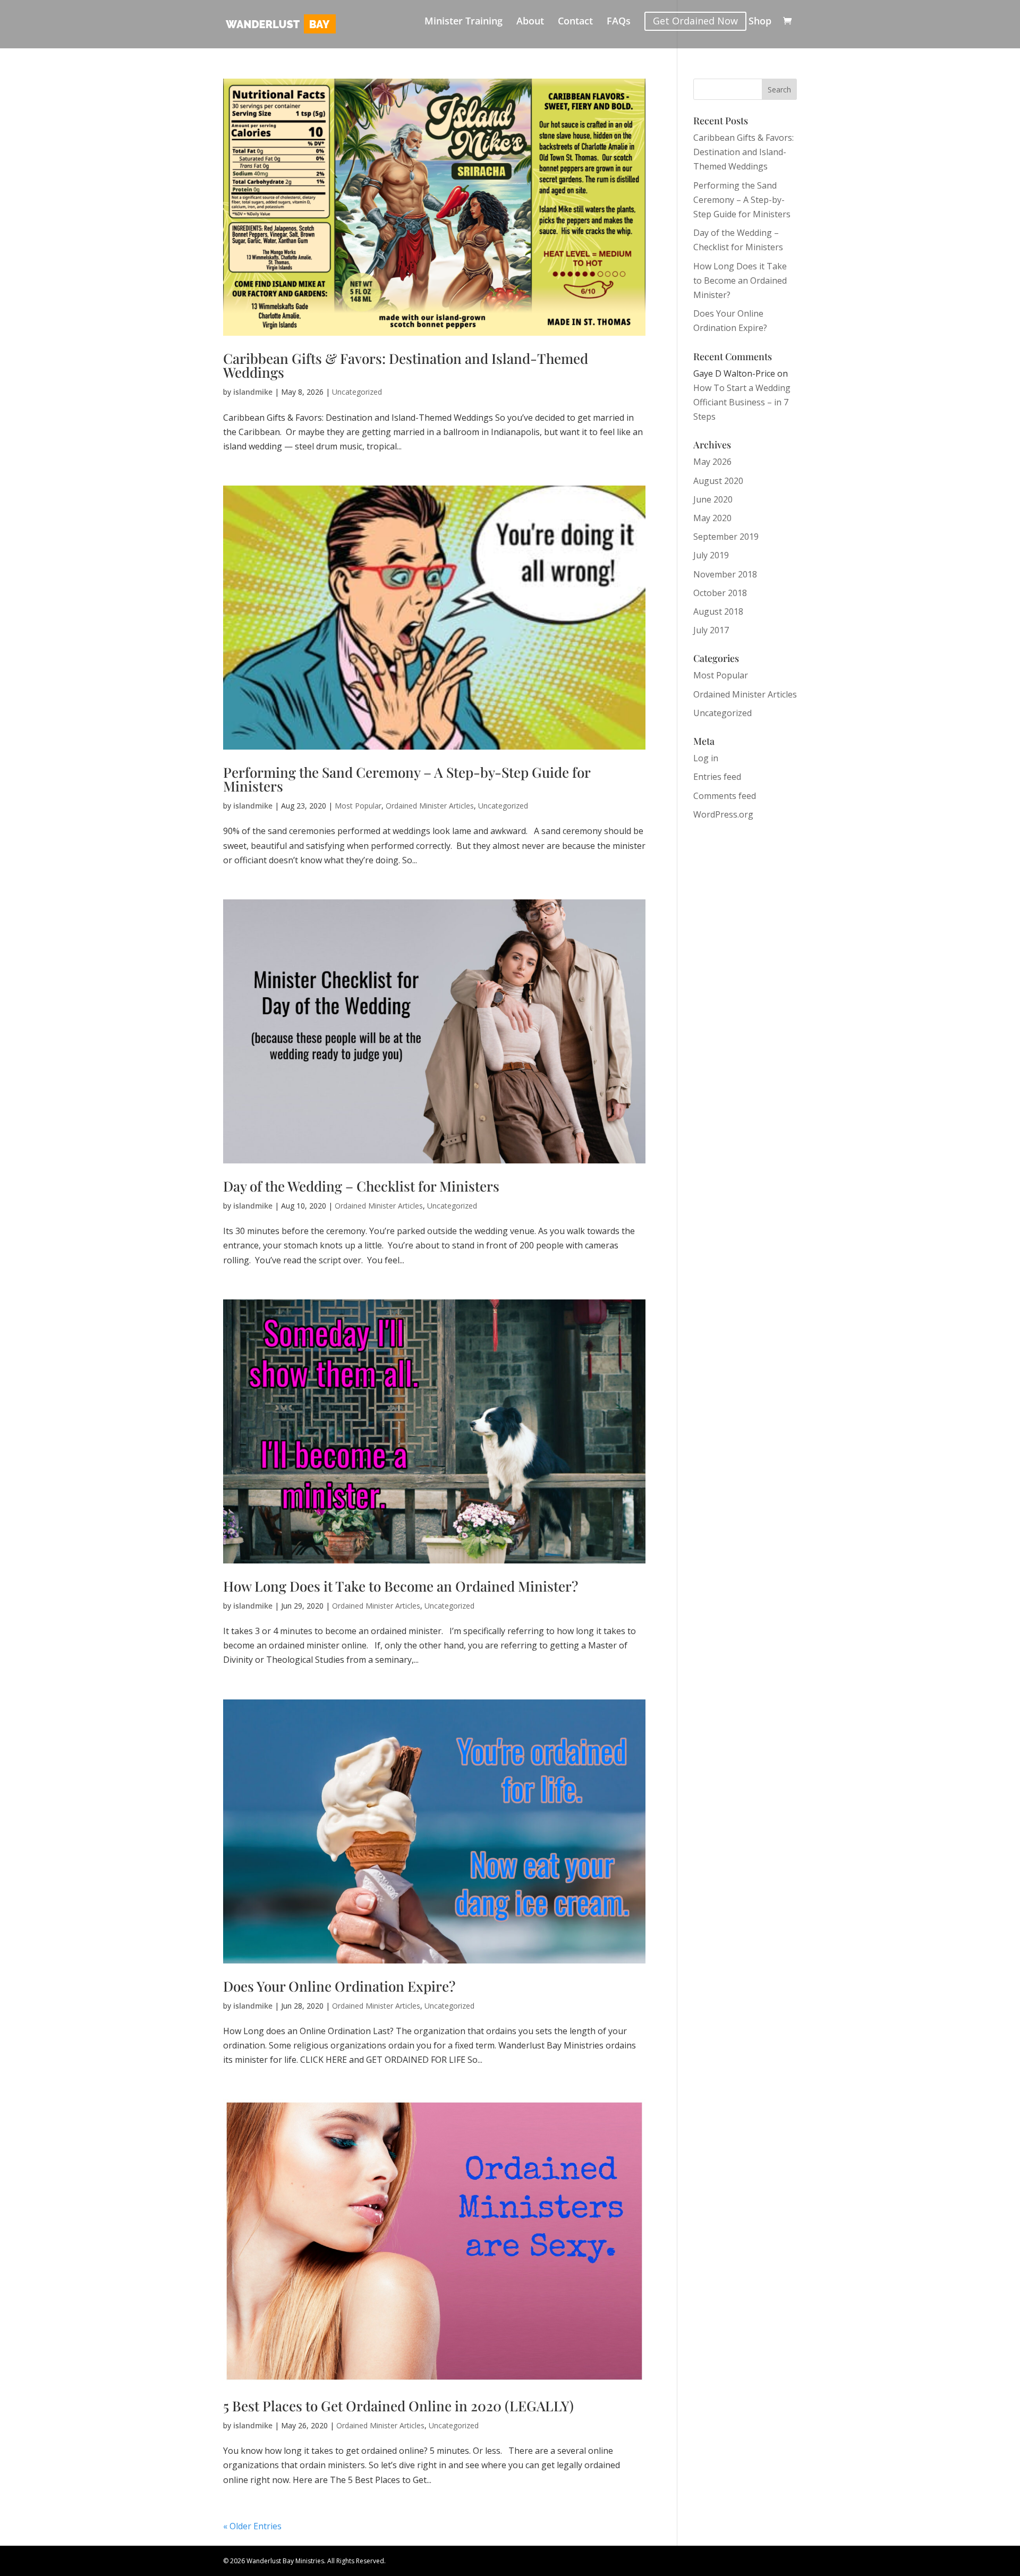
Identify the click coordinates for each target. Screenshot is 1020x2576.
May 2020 (712, 518)
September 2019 (726, 537)
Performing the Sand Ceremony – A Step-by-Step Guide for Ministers (407, 779)
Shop (760, 22)
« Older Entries (252, 2526)
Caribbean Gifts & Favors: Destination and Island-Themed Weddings (406, 365)
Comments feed (725, 796)
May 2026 (712, 462)
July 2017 (711, 630)
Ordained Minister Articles (430, 806)
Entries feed (717, 777)
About (530, 22)
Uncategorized (357, 392)
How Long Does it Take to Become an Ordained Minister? (401, 1586)
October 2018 (720, 593)
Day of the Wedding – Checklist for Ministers (361, 1186)
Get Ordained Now (695, 21)
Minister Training (464, 22)
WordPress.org (723, 814)
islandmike (253, 392)
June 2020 (713, 499)
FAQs (619, 22)
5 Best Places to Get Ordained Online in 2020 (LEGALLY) (398, 2406)
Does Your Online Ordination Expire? (339, 1986)
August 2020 (718, 481)
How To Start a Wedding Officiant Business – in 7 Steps (742, 402)
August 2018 (718, 611)
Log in (706, 758)
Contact (575, 22)
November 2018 (725, 574)
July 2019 (711, 555)
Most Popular (358, 806)
